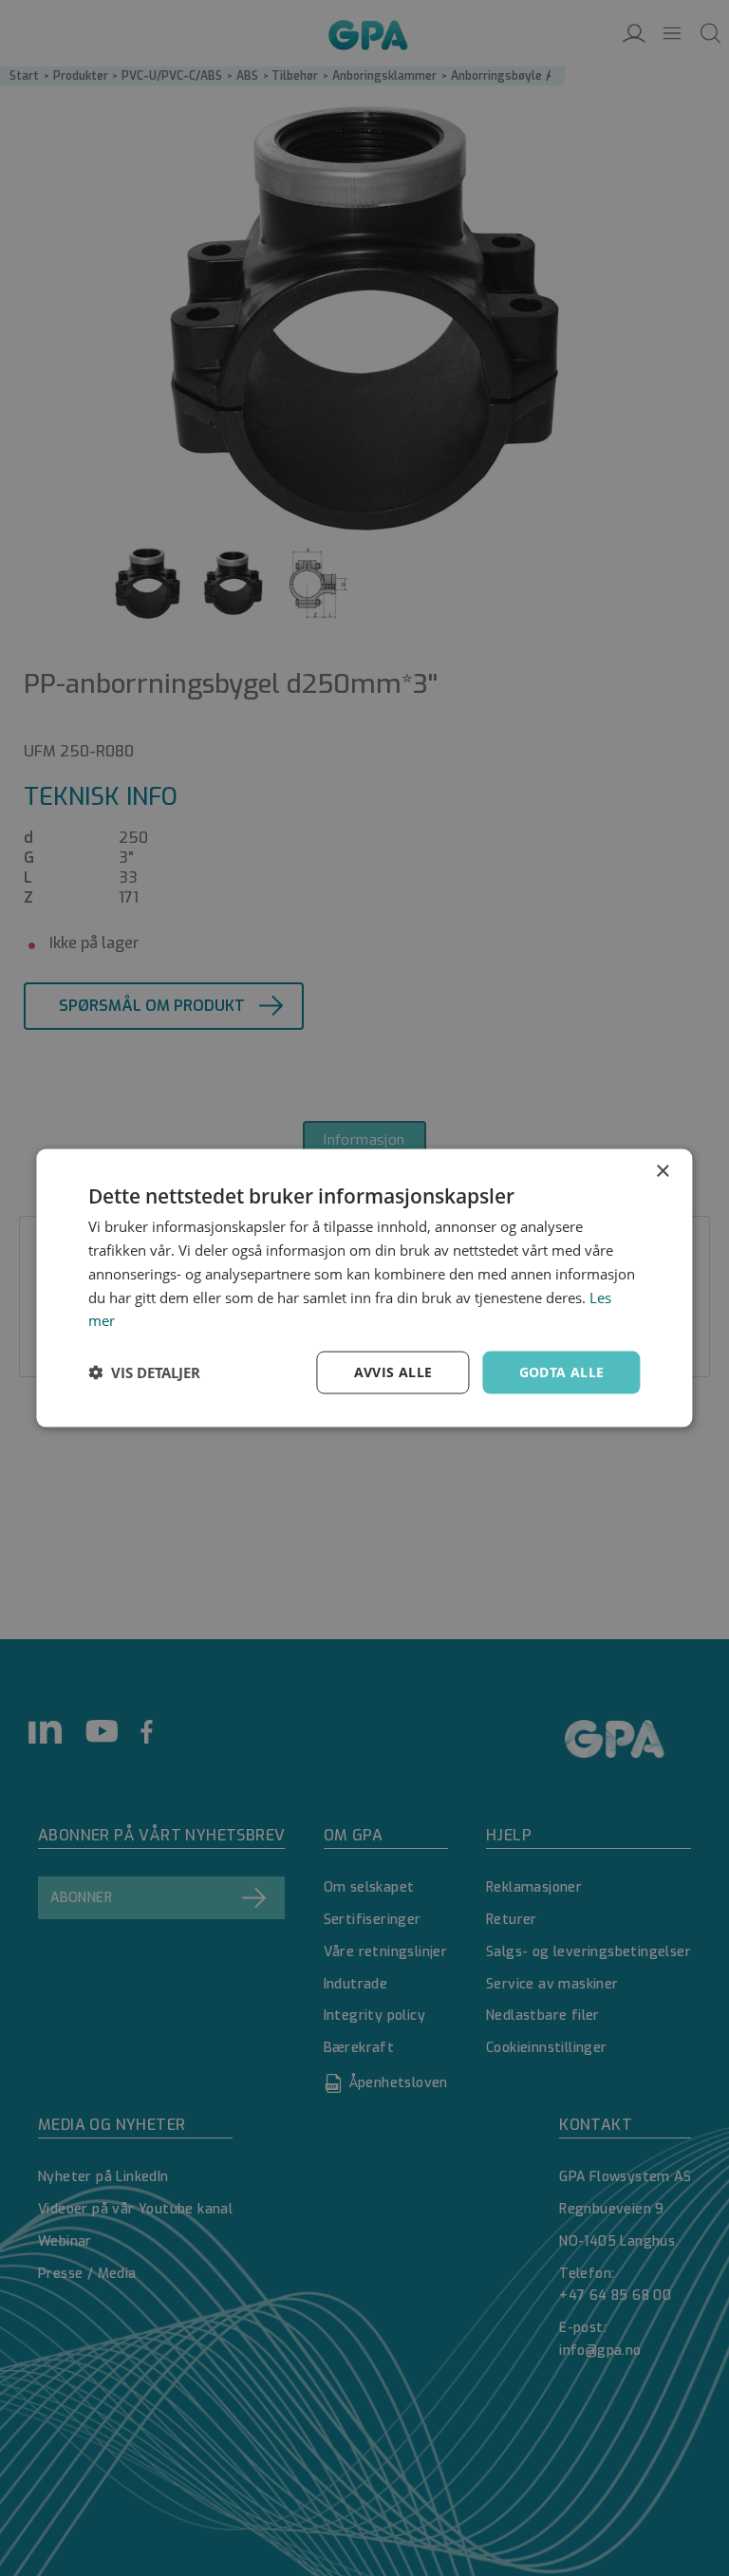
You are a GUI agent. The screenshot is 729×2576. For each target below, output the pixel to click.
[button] (144, 1372)
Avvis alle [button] (393, 1372)
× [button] (662, 1172)
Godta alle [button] (562, 1372)
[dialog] (364, 1288)
